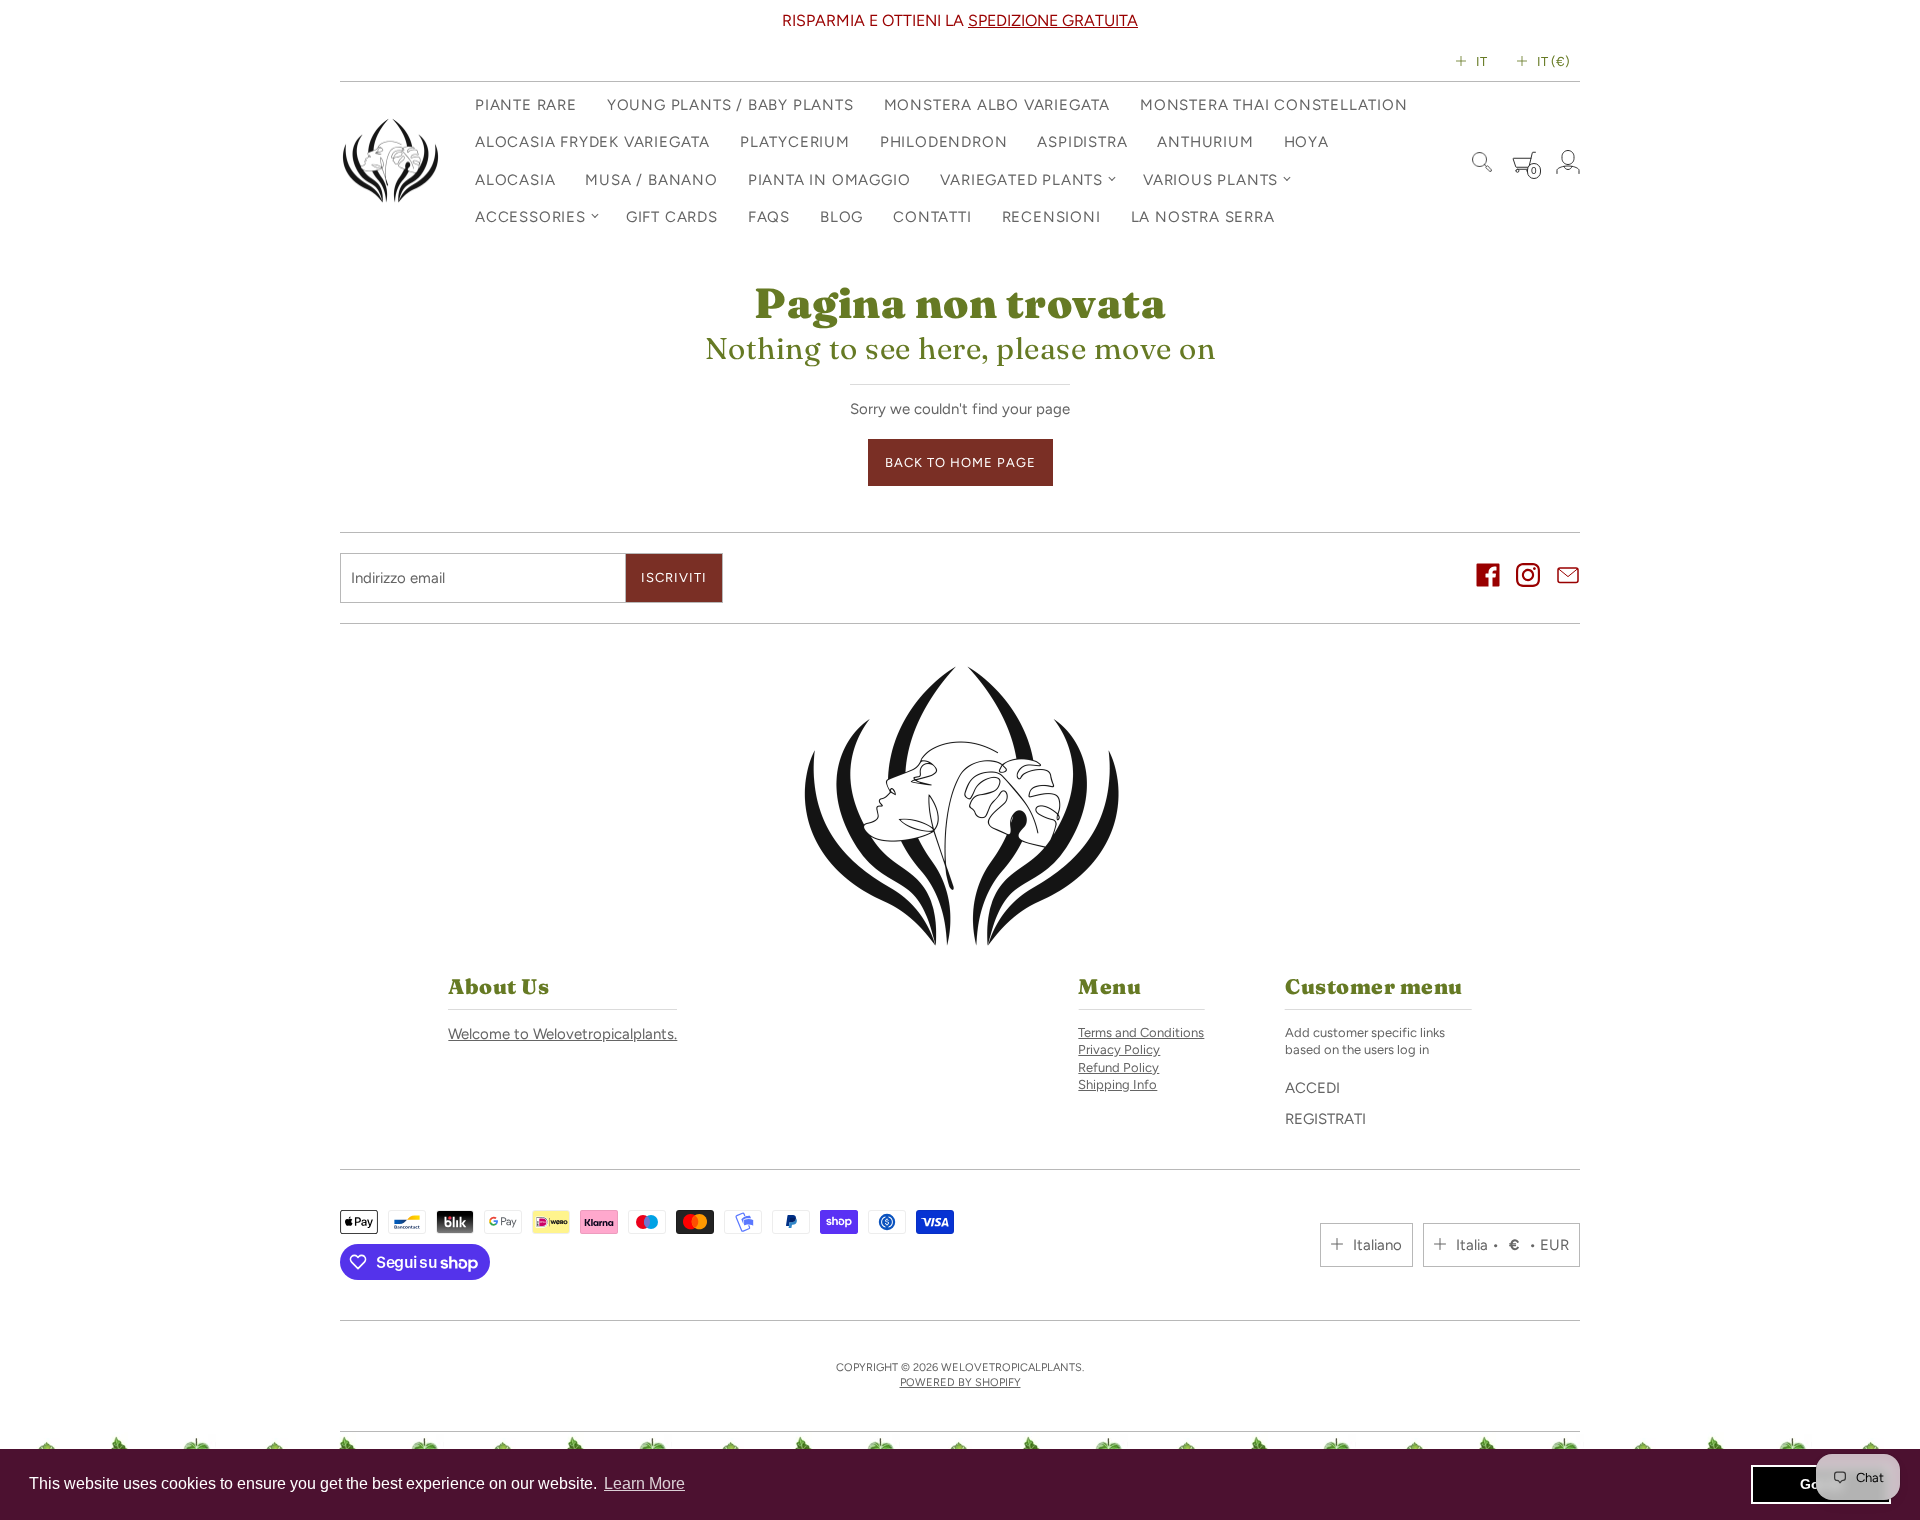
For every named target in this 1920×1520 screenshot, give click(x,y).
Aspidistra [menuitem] (1082, 142)
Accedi (1312, 1088)
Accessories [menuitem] (530, 217)
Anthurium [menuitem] (1205, 142)
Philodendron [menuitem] (944, 142)
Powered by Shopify (960, 1382)
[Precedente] (349, 21)
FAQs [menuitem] (769, 217)
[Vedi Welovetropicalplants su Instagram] (1528, 577)
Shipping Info (1117, 1084)
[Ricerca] (1482, 162)
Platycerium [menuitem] (795, 142)
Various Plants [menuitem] (1210, 180)
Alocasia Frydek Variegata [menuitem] (592, 142)
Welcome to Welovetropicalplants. (562, 1034)
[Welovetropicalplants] (390, 162)
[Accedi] (1568, 162)
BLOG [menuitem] (841, 217)
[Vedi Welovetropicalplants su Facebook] (1488, 577)
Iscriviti (674, 577)
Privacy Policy (1119, 1049)
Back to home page (960, 462)
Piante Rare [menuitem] (526, 105)
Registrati (1325, 1119)
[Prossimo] (1571, 21)
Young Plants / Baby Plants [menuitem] (730, 105)
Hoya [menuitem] (1306, 142)
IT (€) (1553, 61)
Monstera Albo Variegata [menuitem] (997, 105)
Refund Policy (1118, 1067)
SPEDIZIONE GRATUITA (1053, 20)
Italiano (1377, 1245)
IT (1481, 61)
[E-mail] (1568, 577)
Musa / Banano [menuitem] (651, 180)
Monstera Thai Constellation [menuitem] (1274, 105)
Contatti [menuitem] (932, 217)
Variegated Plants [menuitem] (1021, 180)
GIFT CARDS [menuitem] (672, 217)
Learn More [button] (644, 1483)
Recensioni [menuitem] (1051, 217)
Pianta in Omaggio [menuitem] (829, 180)
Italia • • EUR (1512, 1245)
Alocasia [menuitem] (515, 180)
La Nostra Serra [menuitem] (1203, 217)
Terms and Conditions (1141, 1032)
